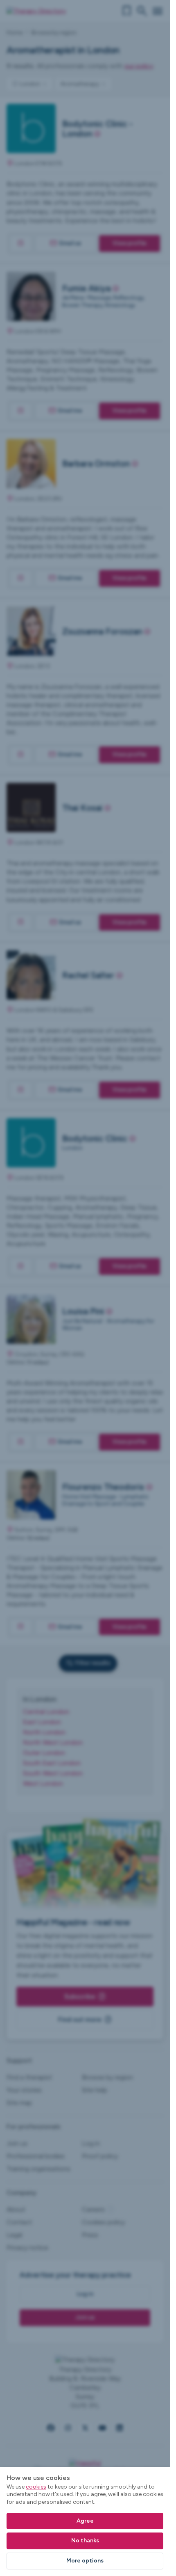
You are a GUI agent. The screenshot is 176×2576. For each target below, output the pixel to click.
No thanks (85, 2541)
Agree (85, 2521)
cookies (36, 2487)
